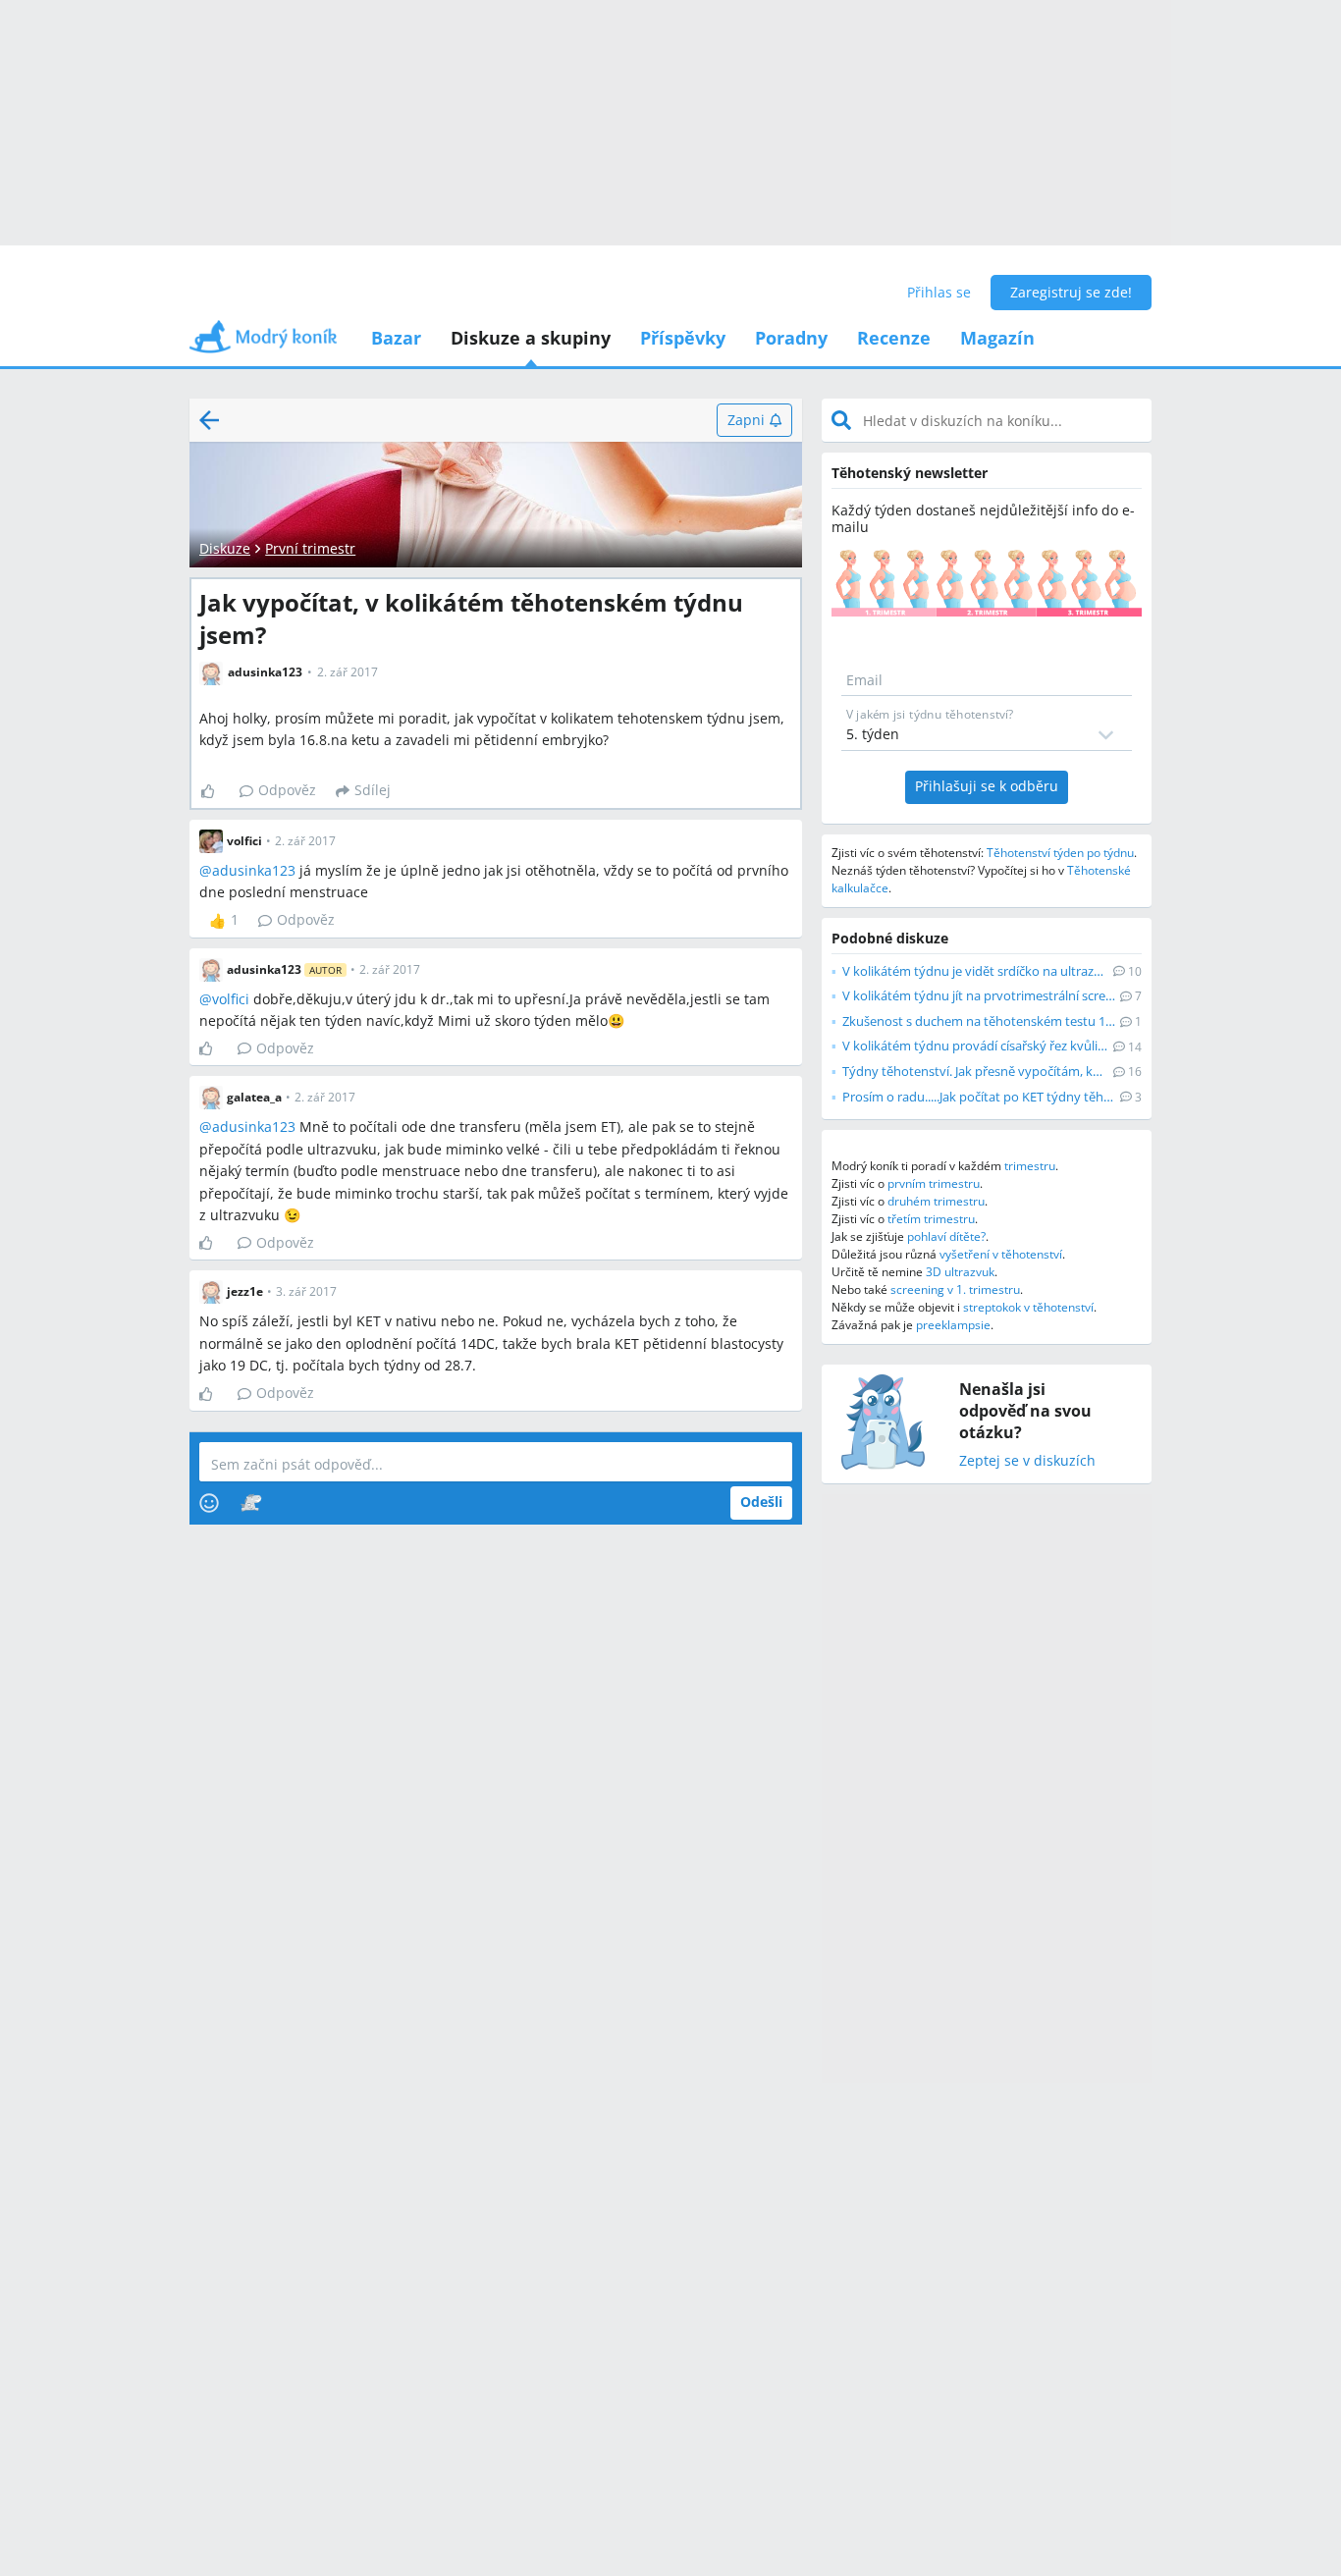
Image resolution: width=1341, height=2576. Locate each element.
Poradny (791, 338)
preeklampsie (953, 1325)
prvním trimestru (934, 1183)
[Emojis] (209, 1503)
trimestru (1030, 1166)
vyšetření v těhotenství (1001, 1254)
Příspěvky (683, 338)
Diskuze (225, 548)
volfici (231, 999)
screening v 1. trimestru (955, 1289)
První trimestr (310, 548)
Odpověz (287, 790)
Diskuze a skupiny (531, 338)
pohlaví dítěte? (946, 1236)
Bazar (396, 338)
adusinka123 (254, 870)
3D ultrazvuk (960, 1272)
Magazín (997, 338)
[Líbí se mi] (215, 791)
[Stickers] (251, 1503)
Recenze (894, 338)
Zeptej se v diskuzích (1027, 1461)
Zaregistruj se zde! (1071, 292)
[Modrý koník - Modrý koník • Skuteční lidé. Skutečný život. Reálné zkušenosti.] (263, 343)
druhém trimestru (936, 1201)
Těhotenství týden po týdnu (1060, 853)
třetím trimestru (931, 1219)
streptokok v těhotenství (1028, 1307)
